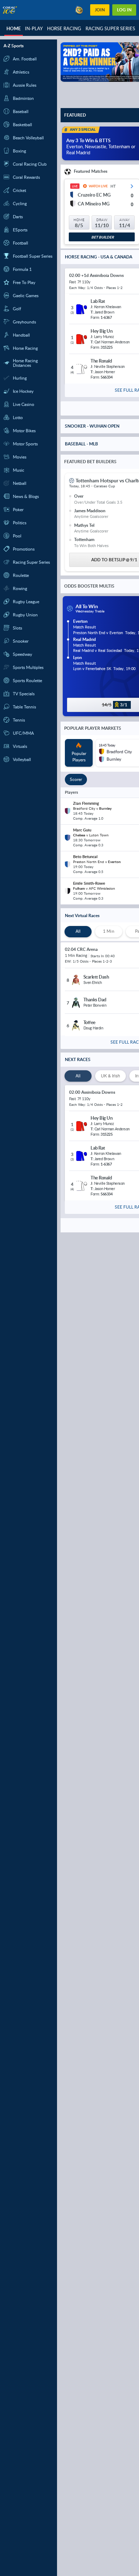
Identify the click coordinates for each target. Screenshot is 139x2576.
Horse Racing (64, 28)
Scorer (76, 779)
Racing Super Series (110, 28)
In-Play (34, 28)
